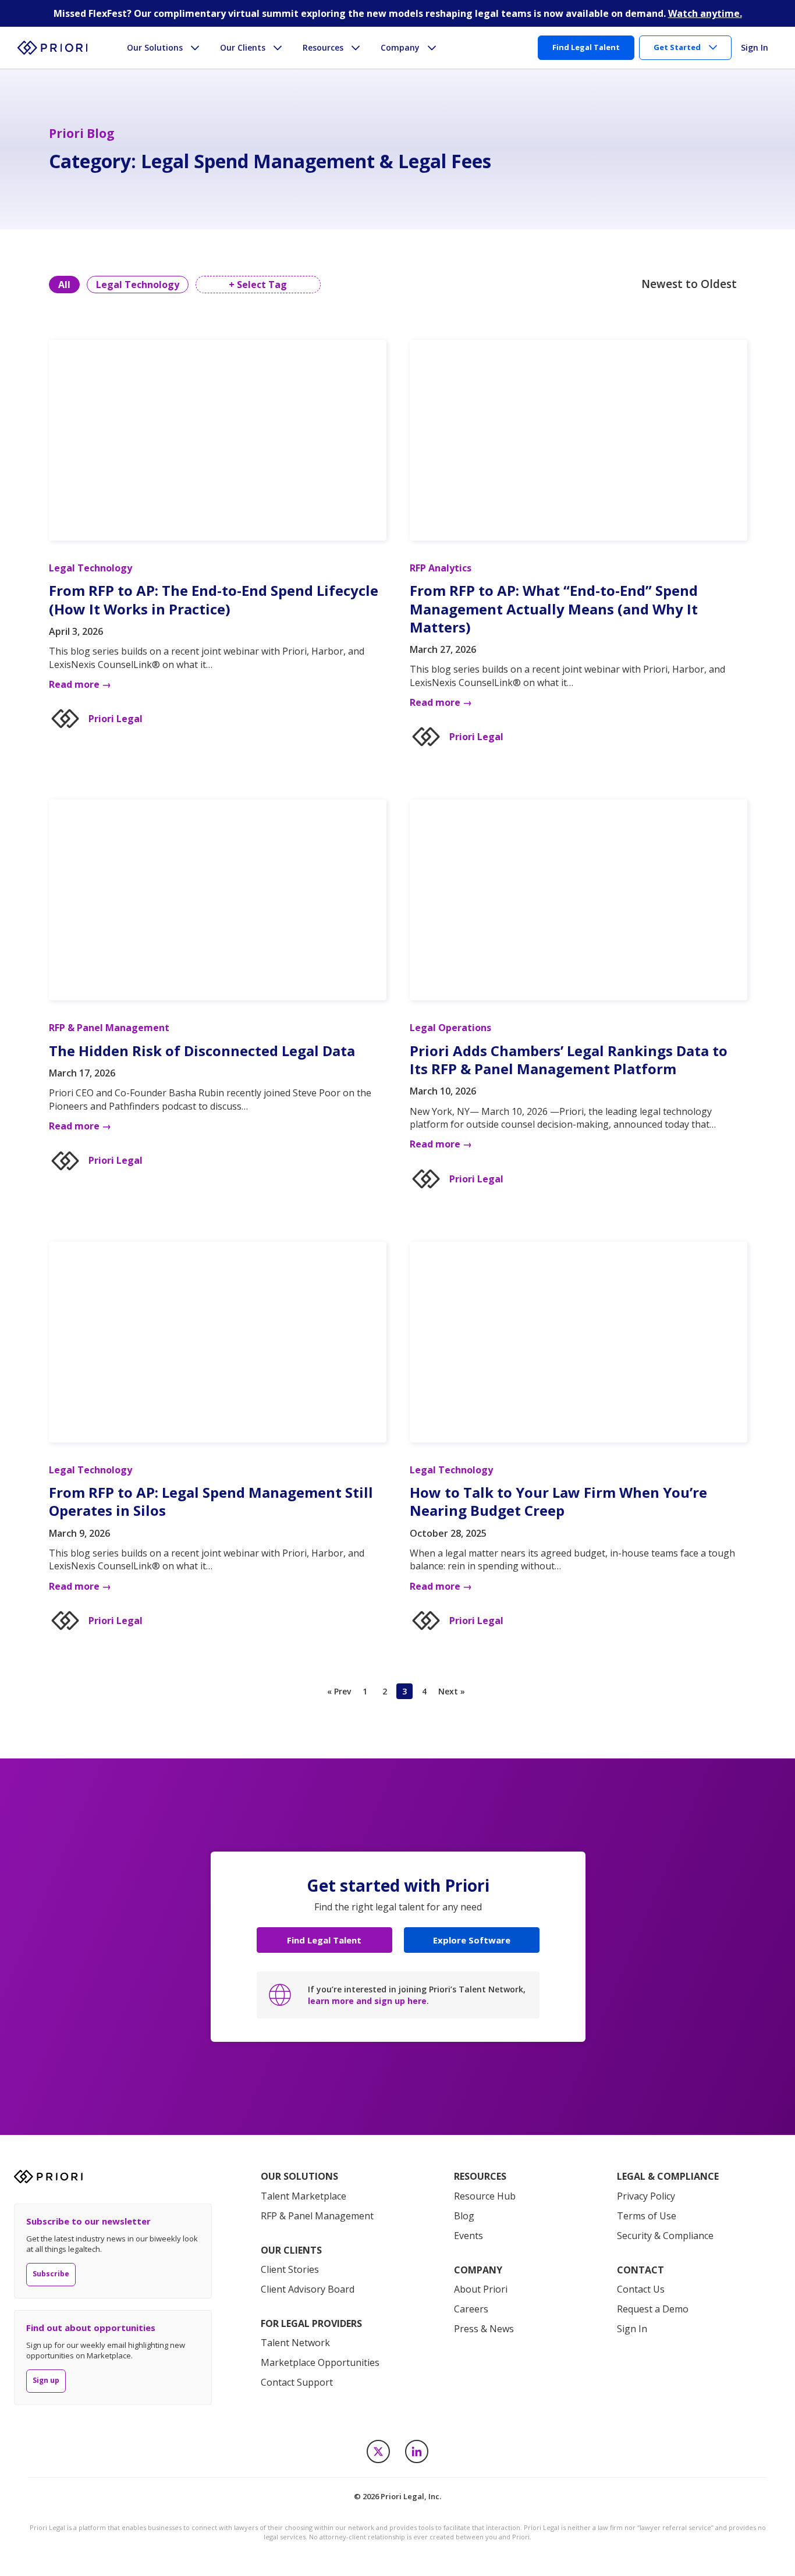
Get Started (677, 47)
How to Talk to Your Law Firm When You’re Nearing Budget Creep (558, 1501)
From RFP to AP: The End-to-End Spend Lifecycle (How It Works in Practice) (214, 599)
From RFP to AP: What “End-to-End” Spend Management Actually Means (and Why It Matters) (554, 608)
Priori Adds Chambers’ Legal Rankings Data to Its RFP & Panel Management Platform (569, 1060)
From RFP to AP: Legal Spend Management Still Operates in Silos (211, 1501)
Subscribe (51, 2274)
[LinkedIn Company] (417, 2451)
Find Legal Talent (324, 1940)
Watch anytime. (705, 13)
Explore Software (472, 1940)
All (64, 285)
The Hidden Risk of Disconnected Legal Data (202, 1051)
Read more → (80, 684)
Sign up (46, 2380)
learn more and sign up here (367, 2001)
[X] (378, 2451)
